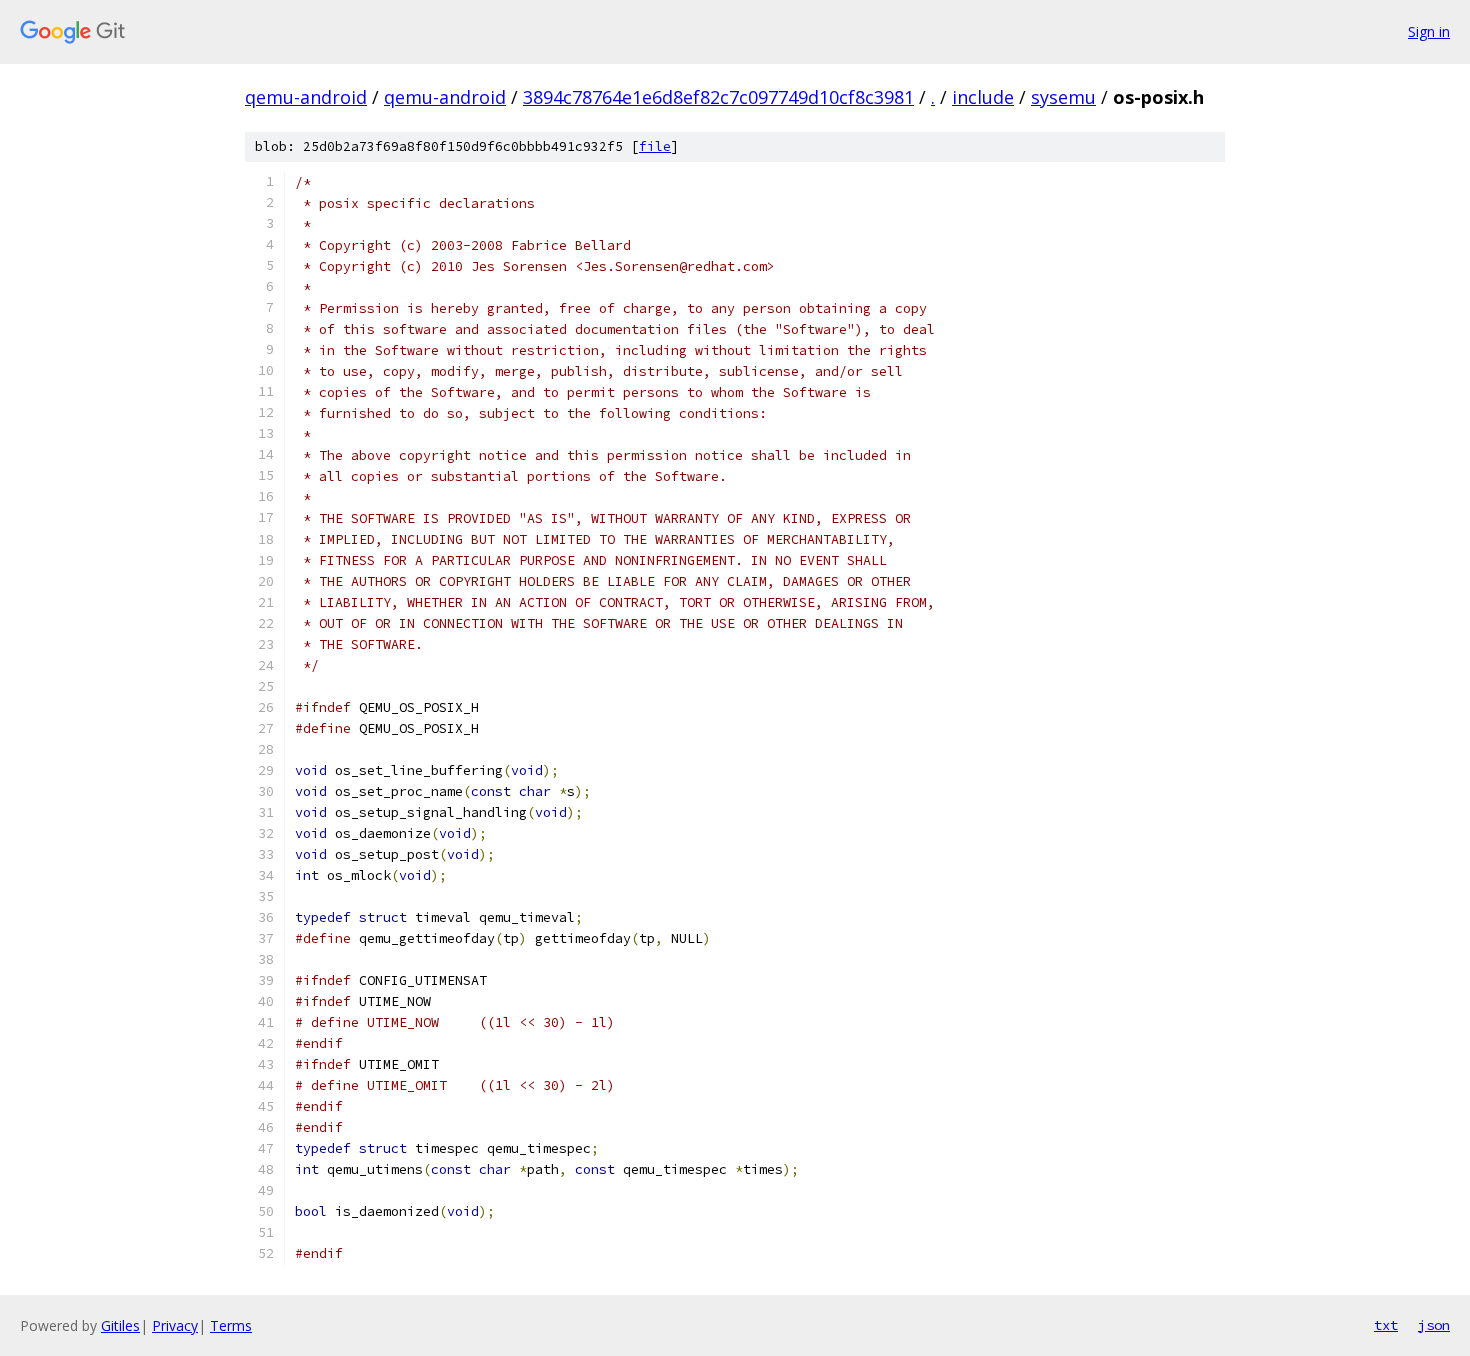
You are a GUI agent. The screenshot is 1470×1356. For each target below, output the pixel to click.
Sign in (1429, 31)
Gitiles (120, 1325)
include (983, 97)
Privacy (175, 1325)
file (655, 146)
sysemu (1063, 97)
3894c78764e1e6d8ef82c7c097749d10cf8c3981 (718, 97)
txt (1386, 1325)
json (1434, 1325)
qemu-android (306, 97)
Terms (231, 1325)
